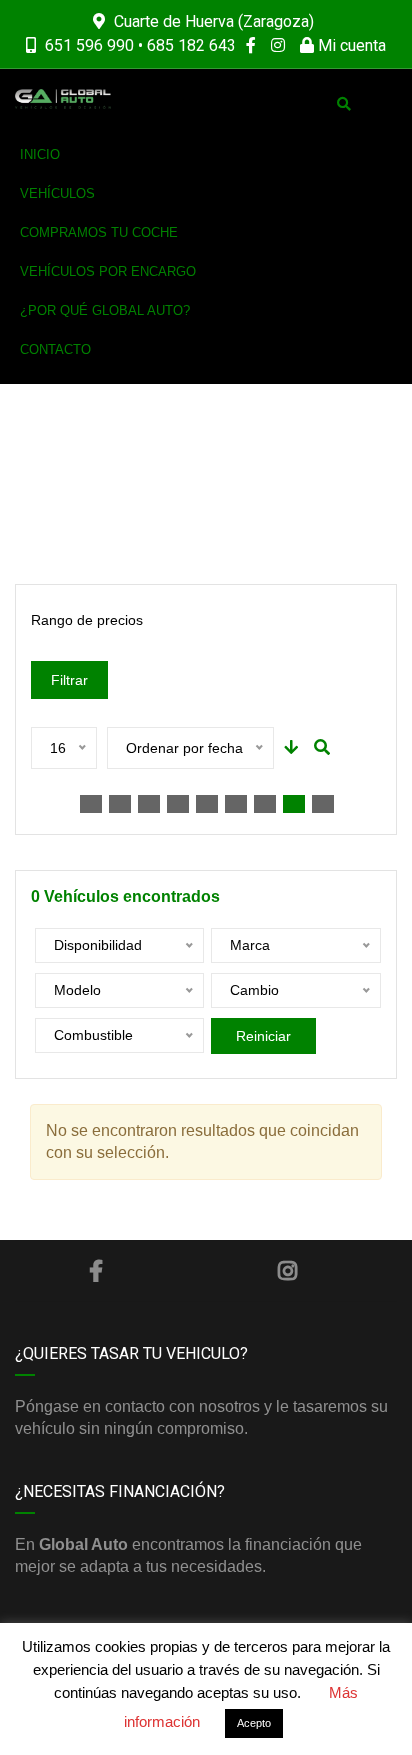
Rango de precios (87, 620)
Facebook (96, 1271)
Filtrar (69, 680)
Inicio (40, 154)
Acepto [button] (254, 1723)
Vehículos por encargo (108, 271)
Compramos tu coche (99, 232)
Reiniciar (263, 1036)
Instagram (287, 1271)
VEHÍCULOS (57, 193)
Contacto (55, 349)
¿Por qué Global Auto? (105, 310)
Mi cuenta (350, 45)
